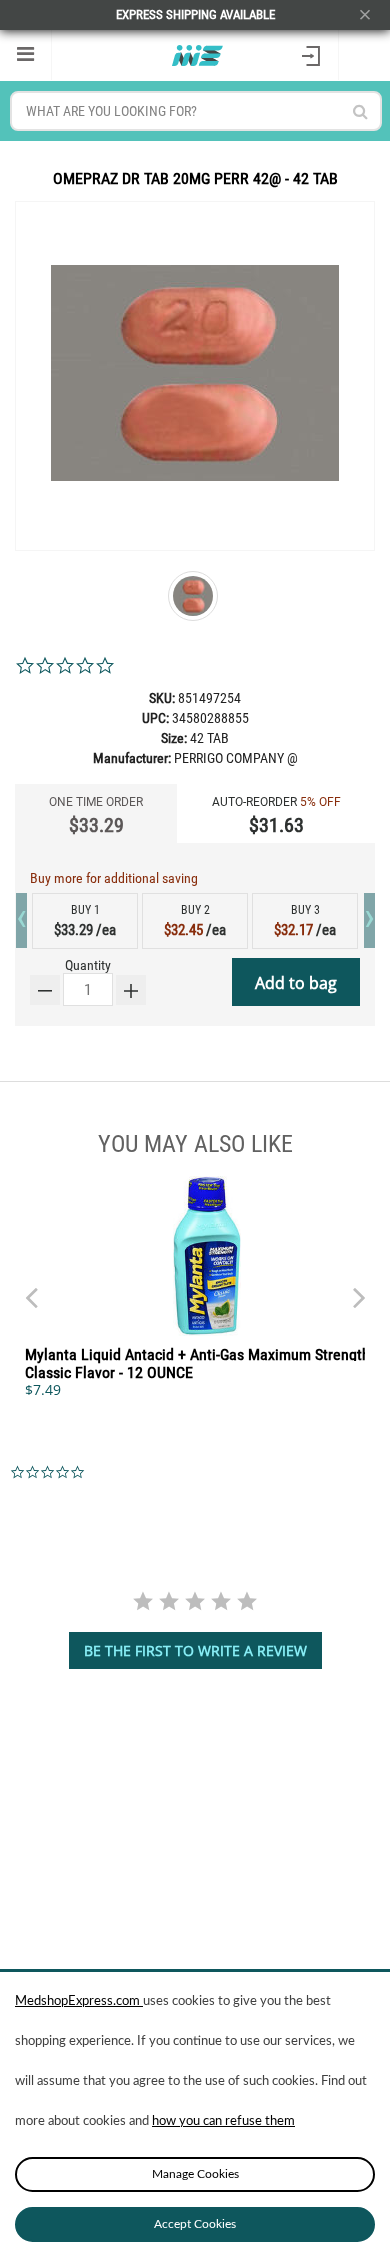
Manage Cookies (195, 2174)
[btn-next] (31, 1288)
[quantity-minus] (45, 990)
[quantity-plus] (131, 990)
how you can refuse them (223, 2121)
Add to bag (296, 983)
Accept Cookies (195, 2224)
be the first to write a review (195, 1650)
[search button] (360, 111)
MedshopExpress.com (79, 2001)
